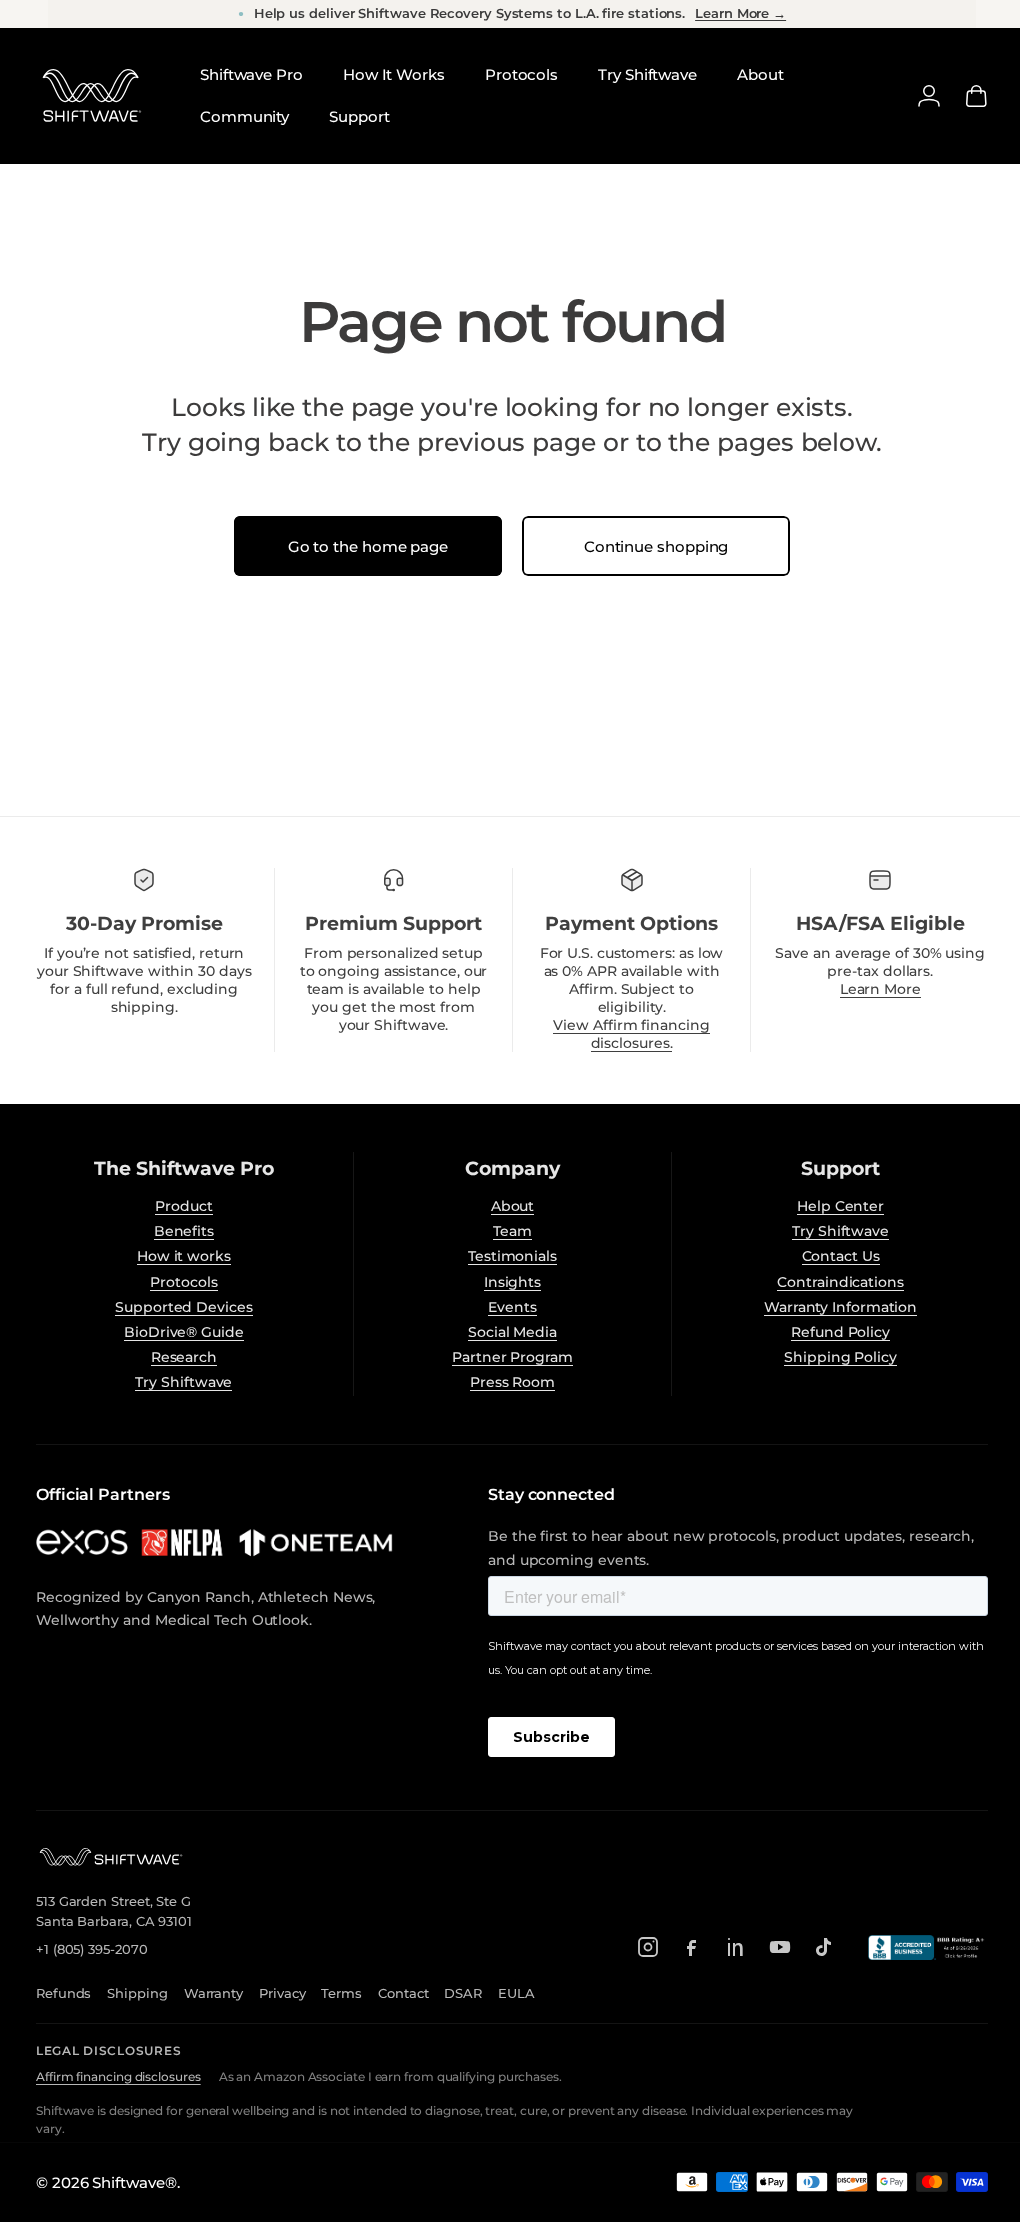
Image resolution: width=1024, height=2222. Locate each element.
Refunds (63, 1993)
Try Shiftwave (181, 1382)
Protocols (181, 1282)
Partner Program (505, 1357)
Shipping (137, 1993)
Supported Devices (182, 1307)
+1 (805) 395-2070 (92, 1949)
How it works (181, 1256)
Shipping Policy (828, 1357)
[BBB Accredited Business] (913, 1947)
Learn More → (740, 13)
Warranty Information (827, 1307)
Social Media (505, 1332)
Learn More (867, 989)
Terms (341, 1993)
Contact (403, 1993)
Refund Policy (828, 1332)
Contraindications (828, 1282)
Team (505, 1231)
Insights (504, 1282)
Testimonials (505, 1256)
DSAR (463, 1993)
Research (181, 1357)
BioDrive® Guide (182, 1332)
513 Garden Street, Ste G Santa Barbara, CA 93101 (114, 1911)
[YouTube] (765, 1947)
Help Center (828, 1206)
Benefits (181, 1231)
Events (505, 1307)
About (505, 1206)
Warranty (213, 1993)
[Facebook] (677, 1947)
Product (181, 1206)
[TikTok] (809, 1947)
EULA (516, 1993)
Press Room (504, 1382)
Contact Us (828, 1256)
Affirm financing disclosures (118, 2076)
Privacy (282, 1993)
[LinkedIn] (721, 1947)
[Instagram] (633, 1947)
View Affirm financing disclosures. (622, 1034)
